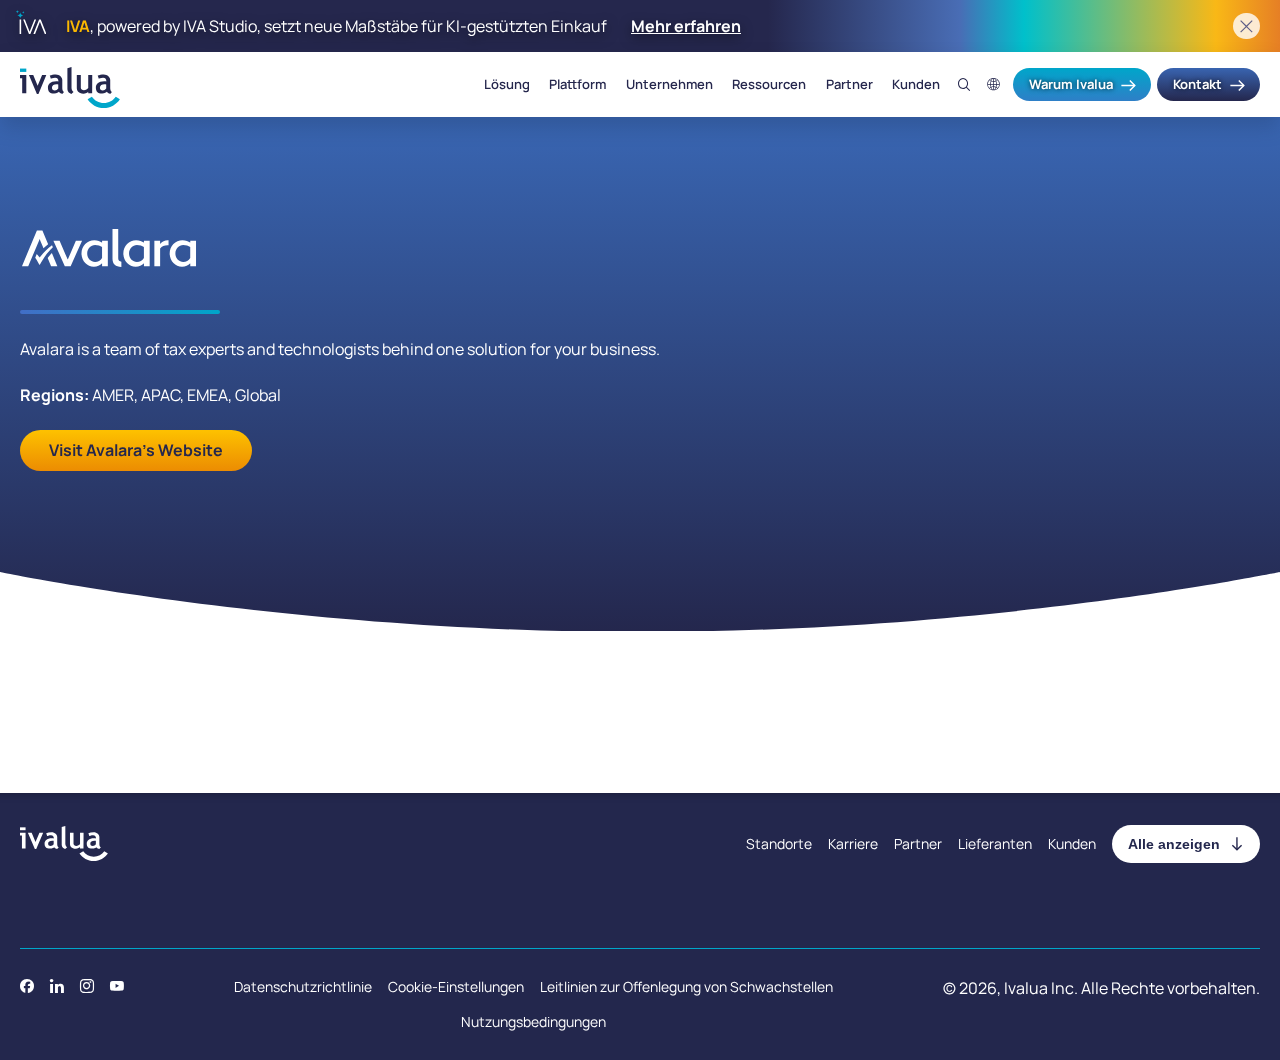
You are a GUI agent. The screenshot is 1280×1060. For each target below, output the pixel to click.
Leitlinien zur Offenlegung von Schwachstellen (686, 986)
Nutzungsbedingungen (533, 1021)
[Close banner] (1246, 26)
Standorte (779, 843)
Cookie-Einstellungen (456, 986)
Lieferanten (995, 843)
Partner (849, 85)
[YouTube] (117, 986)
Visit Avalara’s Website (136, 450)
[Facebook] (27, 986)
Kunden (916, 85)
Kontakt (1197, 84)
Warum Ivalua (1071, 84)
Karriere (853, 843)
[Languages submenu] (993, 84)
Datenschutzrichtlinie (303, 986)
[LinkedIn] (57, 986)
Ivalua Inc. (1041, 988)
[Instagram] (87, 986)
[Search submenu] (964, 84)
